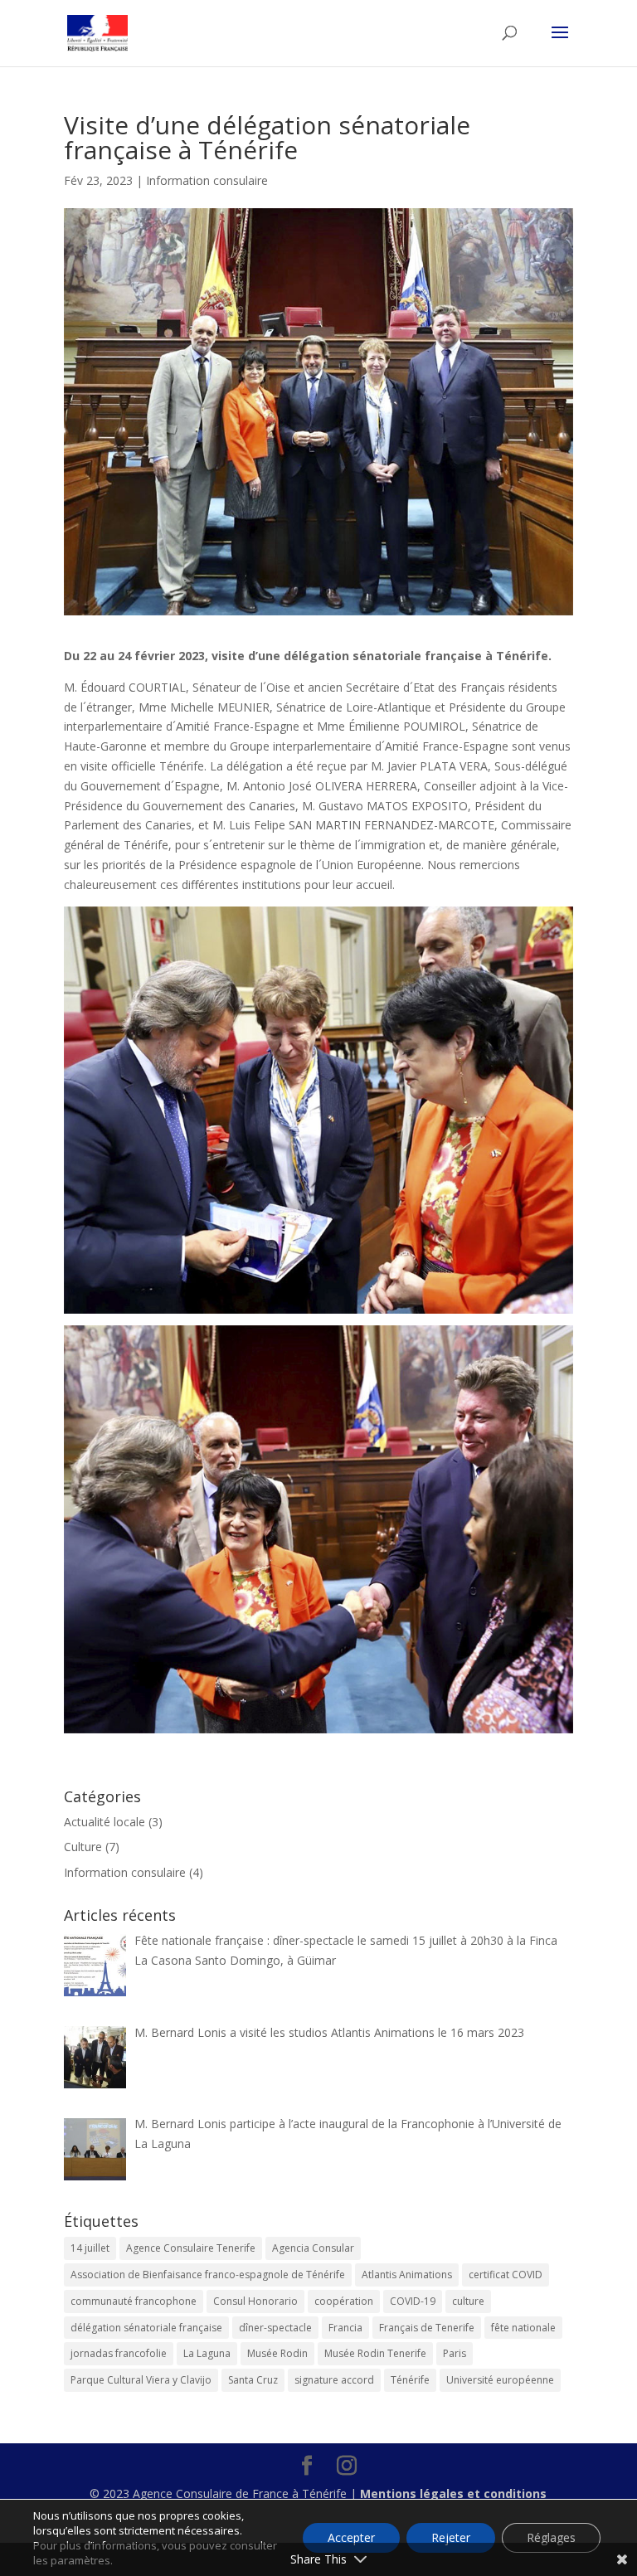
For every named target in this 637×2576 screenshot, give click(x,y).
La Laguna (207, 2353)
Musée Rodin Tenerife (375, 2353)
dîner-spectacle (275, 2328)
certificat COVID (506, 2275)
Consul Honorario (255, 2301)
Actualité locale (105, 1822)
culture (468, 2301)
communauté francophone (134, 2301)
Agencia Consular (313, 2248)
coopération (344, 2301)
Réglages (551, 2537)
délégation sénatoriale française (146, 2328)
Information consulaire (207, 180)
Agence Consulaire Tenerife (191, 2248)
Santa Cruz (253, 2380)
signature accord (334, 2380)
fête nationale (523, 2328)
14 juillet (90, 2248)
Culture (83, 1847)
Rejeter (451, 2537)
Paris (455, 2353)
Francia (345, 2328)
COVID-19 (413, 2301)
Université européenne (500, 2380)
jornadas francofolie (119, 2353)
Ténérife (410, 2380)
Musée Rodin (277, 2353)
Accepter (351, 2537)
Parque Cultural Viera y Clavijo (141, 2380)
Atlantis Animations (407, 2275)
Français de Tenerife (427, 2328)
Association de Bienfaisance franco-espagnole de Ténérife (208, 2275)
